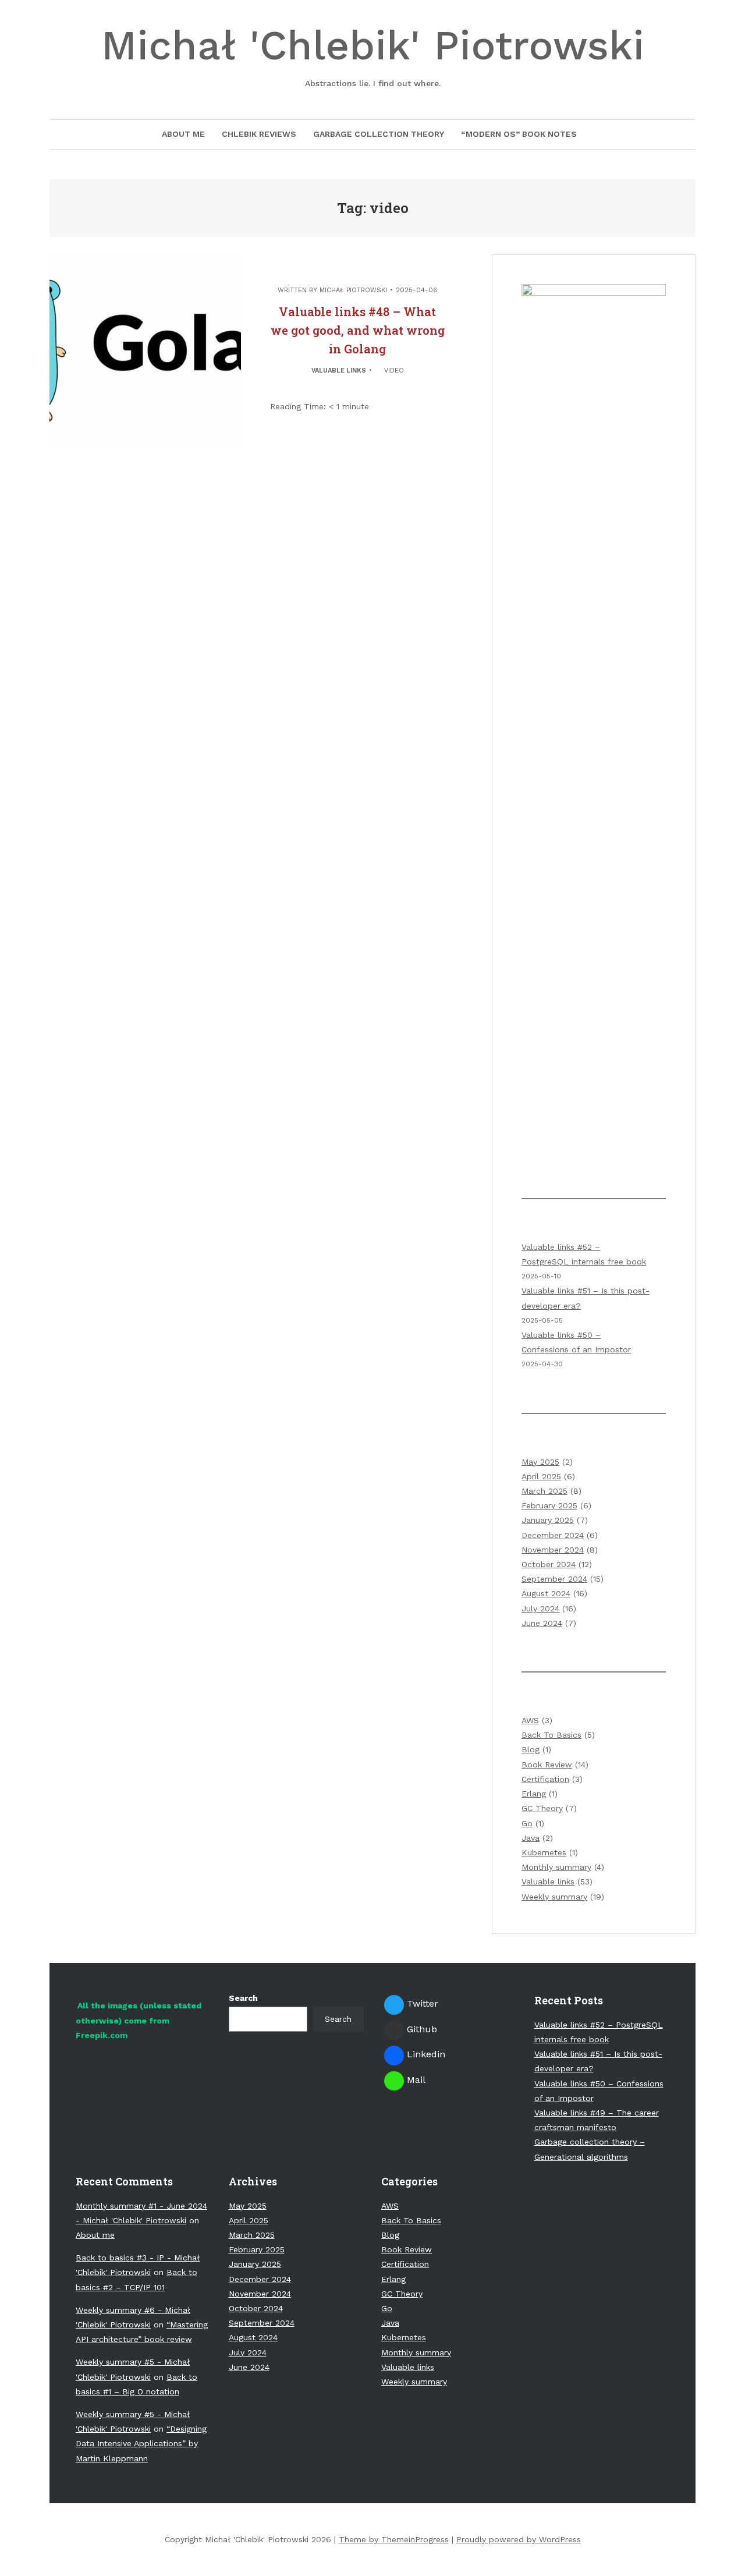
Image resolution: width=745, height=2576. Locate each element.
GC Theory (542, 1808)
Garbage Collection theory (379, 134)
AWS (530, 1720)
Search (243, 1998)
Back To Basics (551, 1735)
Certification (545, 1779)
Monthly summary (556, 1867)
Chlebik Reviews (259, 134)
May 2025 (540, 1462)
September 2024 (554, 1579)
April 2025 (541, 1476)
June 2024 (542, 1623)
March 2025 (544, 1491)
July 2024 (540, 1608)
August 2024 (546, 1593)
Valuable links (339, 371)
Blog (531, 1749)
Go (527, 1823)
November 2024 (553, 1550)
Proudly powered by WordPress (519, 2539)
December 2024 (553, 1535)
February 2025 (549, 1505)
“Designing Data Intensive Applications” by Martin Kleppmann (141, 2443)
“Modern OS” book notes (519, 134)
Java (531, 1838)
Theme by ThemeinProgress (394, 2539)
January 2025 (548, 1520)
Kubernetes (544, 1852)
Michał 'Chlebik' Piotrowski (373, 55)
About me (183, 134)
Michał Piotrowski (353, 290)
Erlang (534, 1794)
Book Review (547, 1764)
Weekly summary (554, 1897)
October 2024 (549, 1564)
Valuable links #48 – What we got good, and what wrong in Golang (358, 330)
